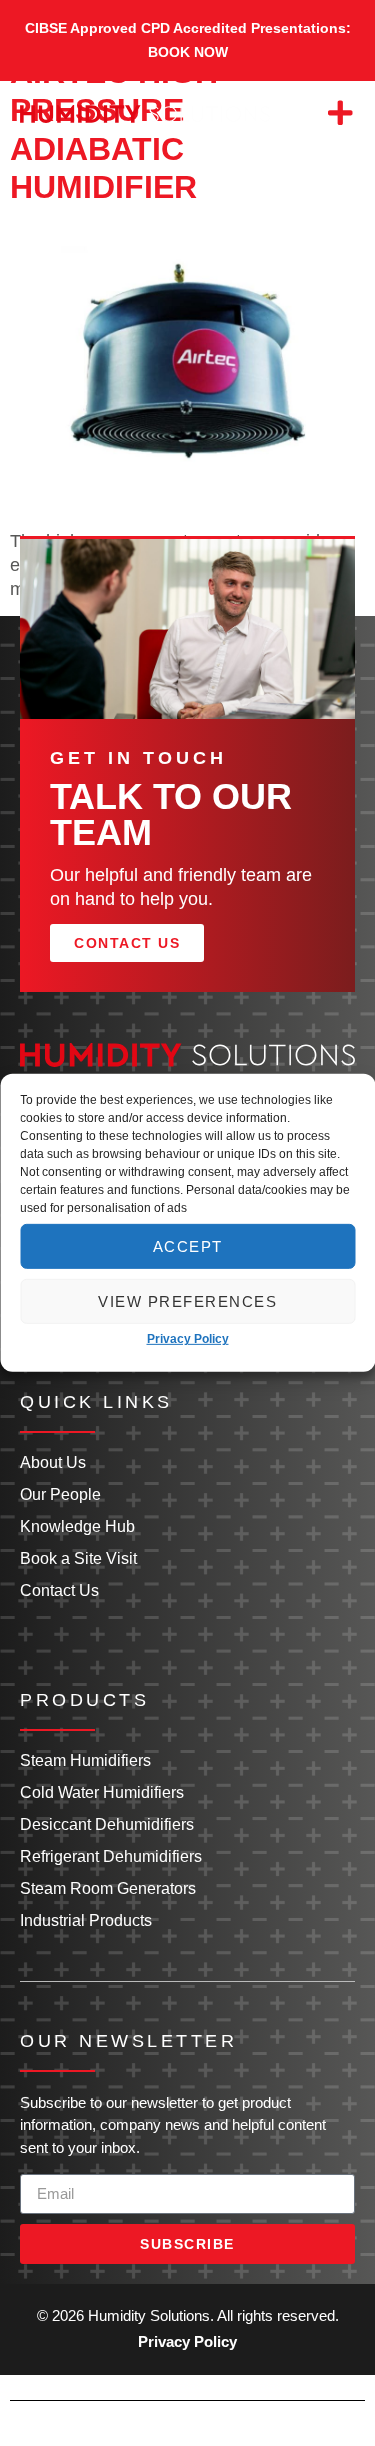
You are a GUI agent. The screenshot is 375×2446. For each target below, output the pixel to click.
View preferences (187, 1300)
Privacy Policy (188, 1339)
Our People (60, 1494)
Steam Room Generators (108, 1888)
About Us (53, 1462)
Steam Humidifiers (85, 1760)
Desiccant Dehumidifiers (107, 1824)
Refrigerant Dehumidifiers (111, 1856)
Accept (188, 1245)
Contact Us (59, 1590)
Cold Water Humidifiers (102, 1792)
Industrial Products (86, 1920)
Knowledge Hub (77, 1526)
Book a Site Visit (78, 1558)
